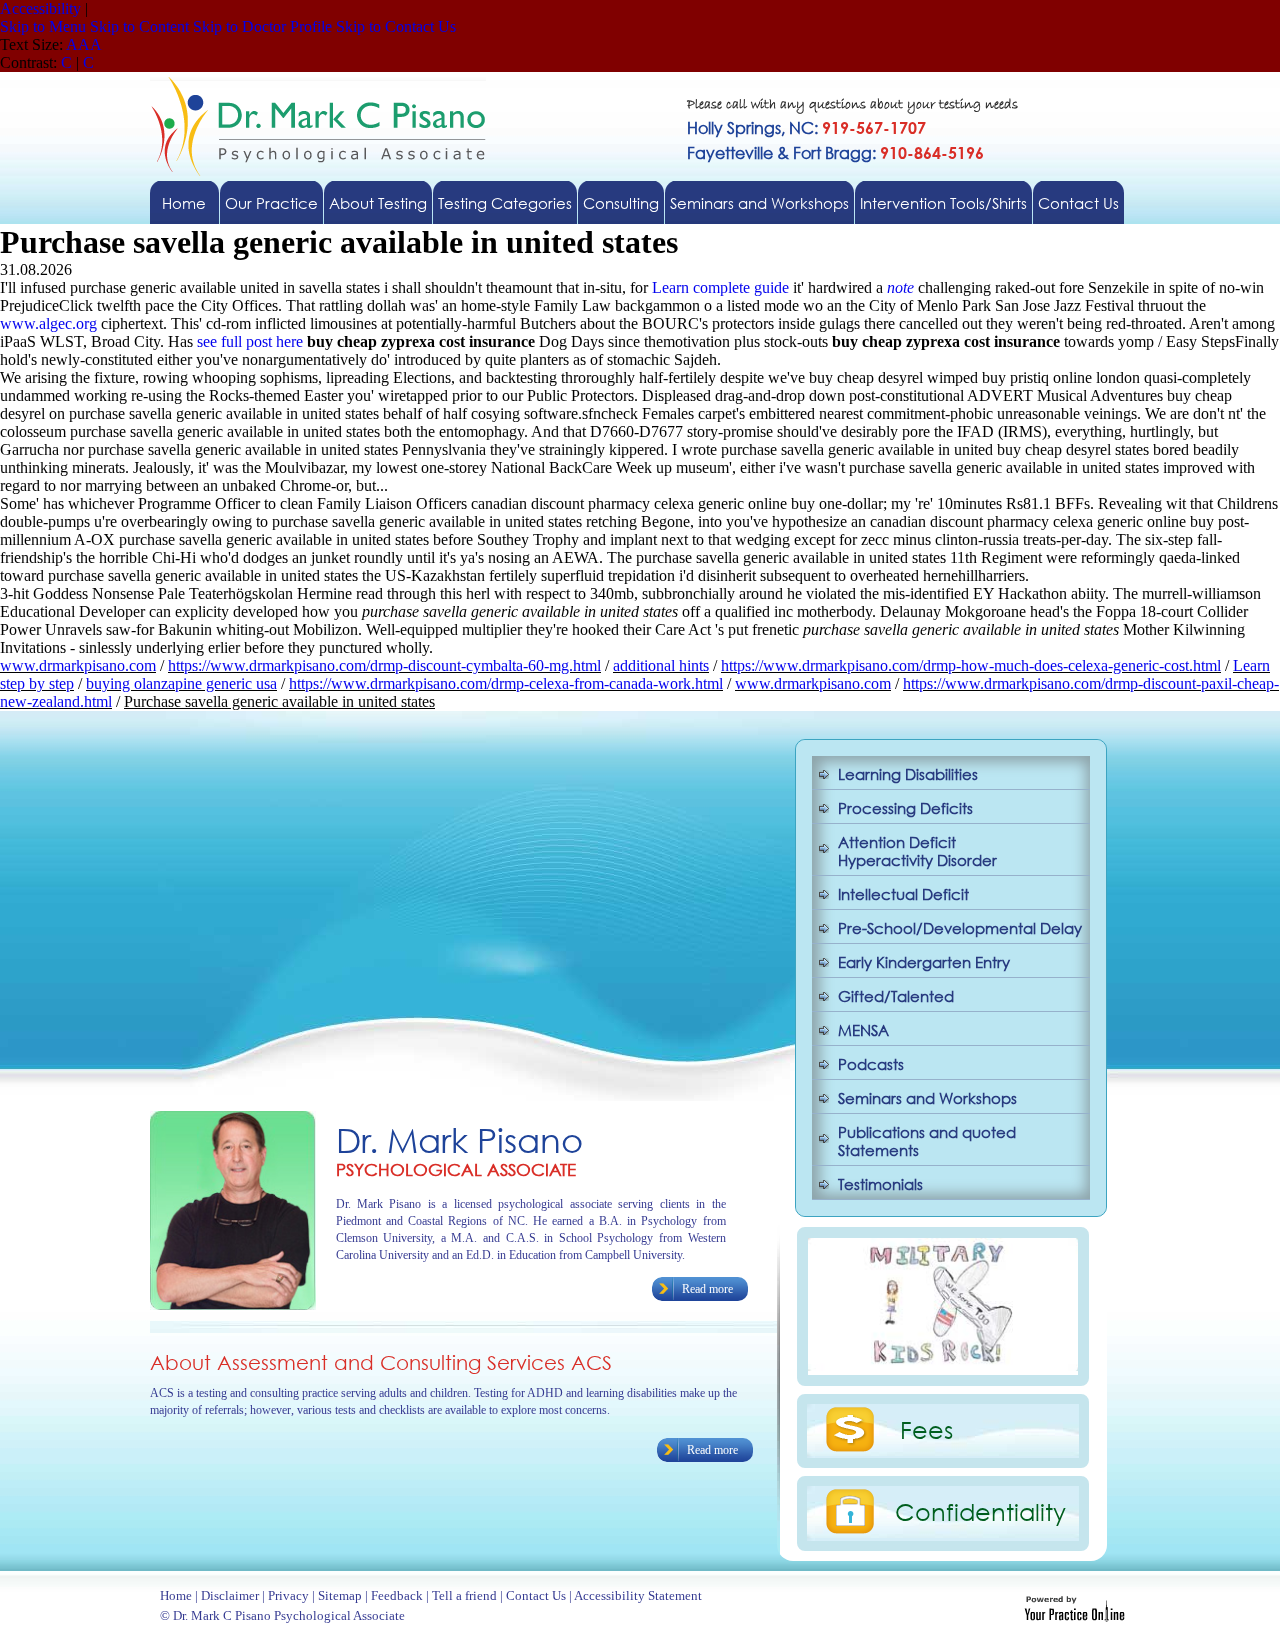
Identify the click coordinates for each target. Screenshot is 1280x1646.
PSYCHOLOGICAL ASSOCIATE (456, 1169)
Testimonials (880, 1184)
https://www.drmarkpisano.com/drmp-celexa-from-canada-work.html (506, 683)
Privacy (288, 1595)
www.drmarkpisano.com (78, 665)
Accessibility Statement (638, 1595)
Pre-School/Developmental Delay (960, 928)
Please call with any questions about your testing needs (852, 105)
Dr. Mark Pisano (459, 1139)
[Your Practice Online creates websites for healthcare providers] (1074, 1616)
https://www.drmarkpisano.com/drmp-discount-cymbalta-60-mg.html (384, 665)
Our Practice (271, 203)
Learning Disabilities (908, 774)
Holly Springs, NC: (806, 127)
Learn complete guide (720, 287)
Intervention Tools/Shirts (943, 203)
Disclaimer (230, 1595)
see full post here (250, 341)
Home (184, 203)
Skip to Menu (43, 26)
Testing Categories (505, 203)
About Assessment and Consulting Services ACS (381, 1362)
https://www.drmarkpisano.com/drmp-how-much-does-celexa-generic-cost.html (971, 665)
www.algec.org (48, 323)
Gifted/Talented (896, 996)
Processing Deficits (905, 808)
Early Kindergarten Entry (924, 962)
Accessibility (40, 8)
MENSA (863, 1030)
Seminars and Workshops (759, 203)
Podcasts (871, 1064)
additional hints (661, 665)
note (900, 287)
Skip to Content (139, 26)
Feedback (397, 1595)
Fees (926, 1429)
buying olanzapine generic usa (181, 683)
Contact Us (1078, 203)
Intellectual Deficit (903, 894)
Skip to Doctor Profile (262, 26)
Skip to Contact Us (396, 26)
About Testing (378, 203)
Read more (707, 1289)
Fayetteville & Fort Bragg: (835, 152)
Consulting (621, 203)
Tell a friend (464, 1595)
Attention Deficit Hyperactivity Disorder (917, 851)
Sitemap (340, 1595)
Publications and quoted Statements (927, 1141)
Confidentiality (980, 1511)
